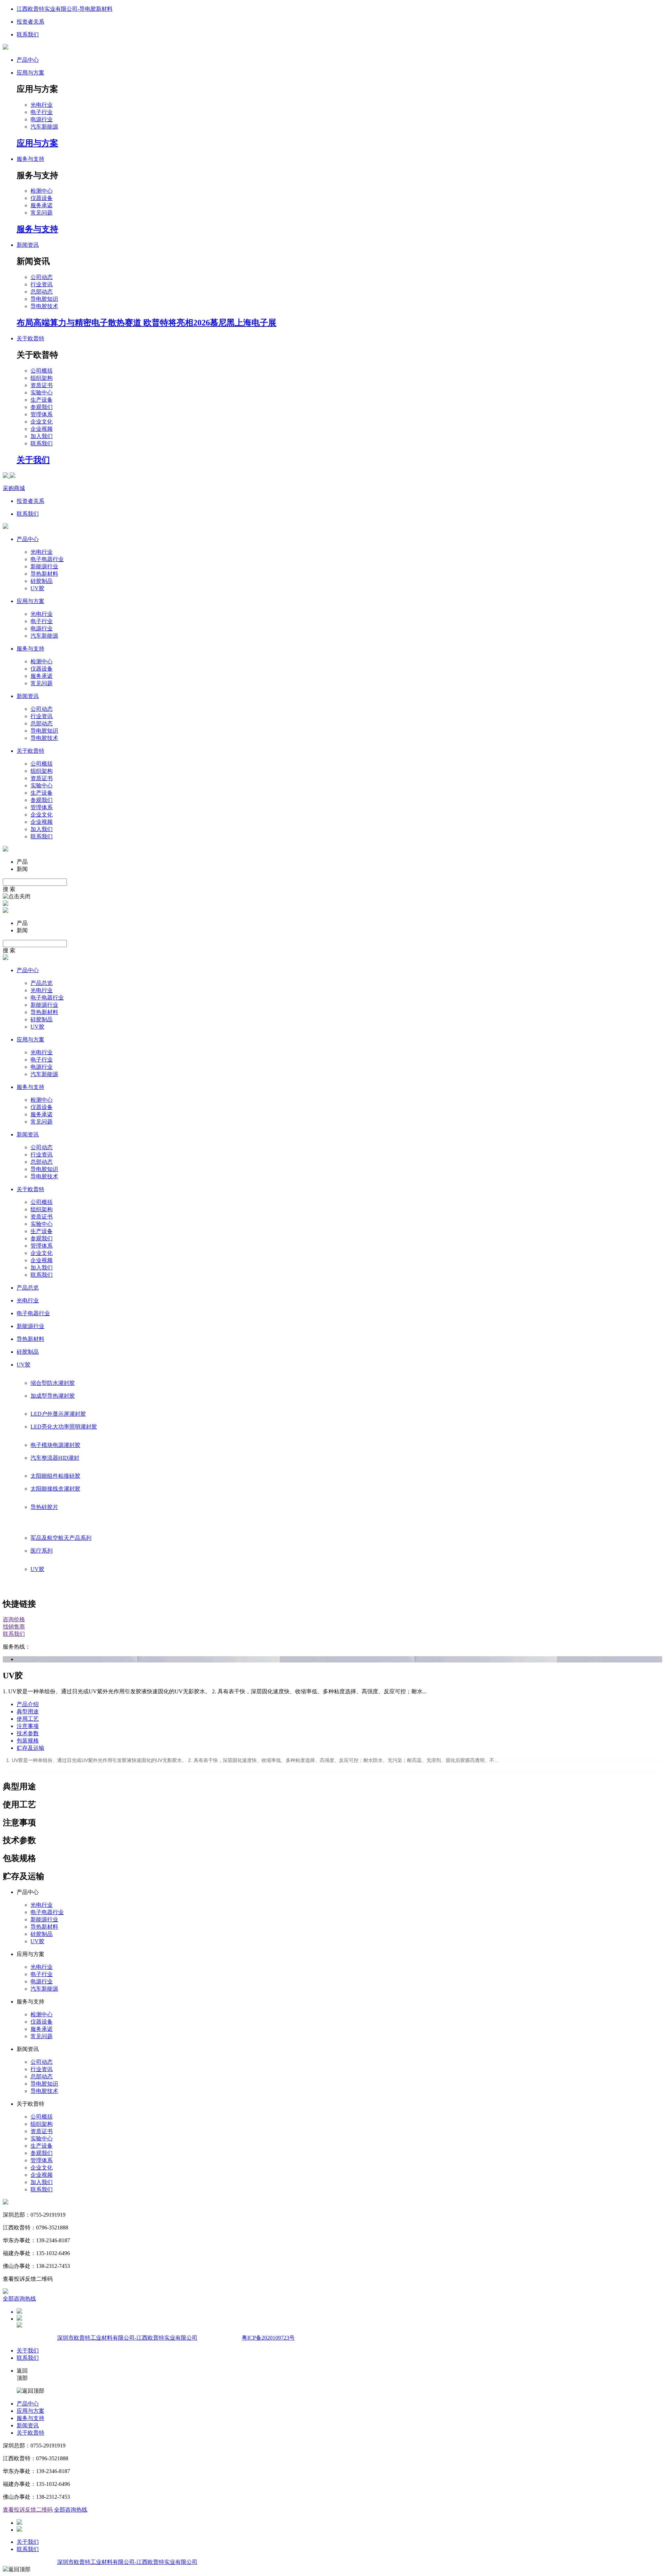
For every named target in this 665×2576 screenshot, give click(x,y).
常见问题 (42, 213)
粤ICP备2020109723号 (268, 2338)
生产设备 (42, 400)
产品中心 (28, 60)
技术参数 (28, 1733)
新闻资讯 (28, 2425)
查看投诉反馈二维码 (28, 2510)
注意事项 (28, 1726)
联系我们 (28, 34)
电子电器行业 (47, 559)
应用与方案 (30, 2411)
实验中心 (42, 392)
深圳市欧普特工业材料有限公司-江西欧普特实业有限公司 (127, 2338)
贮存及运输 (30, 1748)
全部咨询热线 (19, 2299)
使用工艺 (28, 1719)
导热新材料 (44, 574)
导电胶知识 (44, 299)
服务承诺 (42, 205)
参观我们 (42, 407)
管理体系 (42, 414)
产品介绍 (28, 1704)
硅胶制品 (42, 581)
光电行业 (42, 105)
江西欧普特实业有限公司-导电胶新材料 (65, 9)
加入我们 (42, 436)
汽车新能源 (44, 127)
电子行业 (42, 112)
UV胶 (37, 588)
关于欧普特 (30, 2433)
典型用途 (28, 1711)
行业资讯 (42, 284)
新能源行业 (44, 566)
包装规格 (28, 1741)
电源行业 (42, 119)
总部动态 (42, 292)
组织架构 (42, 378)
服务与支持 (30, 2418)
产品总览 (42, 983)
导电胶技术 (44, 306)
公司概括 (42, 371)
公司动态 (42, 277)
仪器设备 (42, 198)
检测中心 (42, 191)
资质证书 (42, 385)
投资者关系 (30, 22)
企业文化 (42, 422)
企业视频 (42, 429)
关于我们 (28, 2351)
